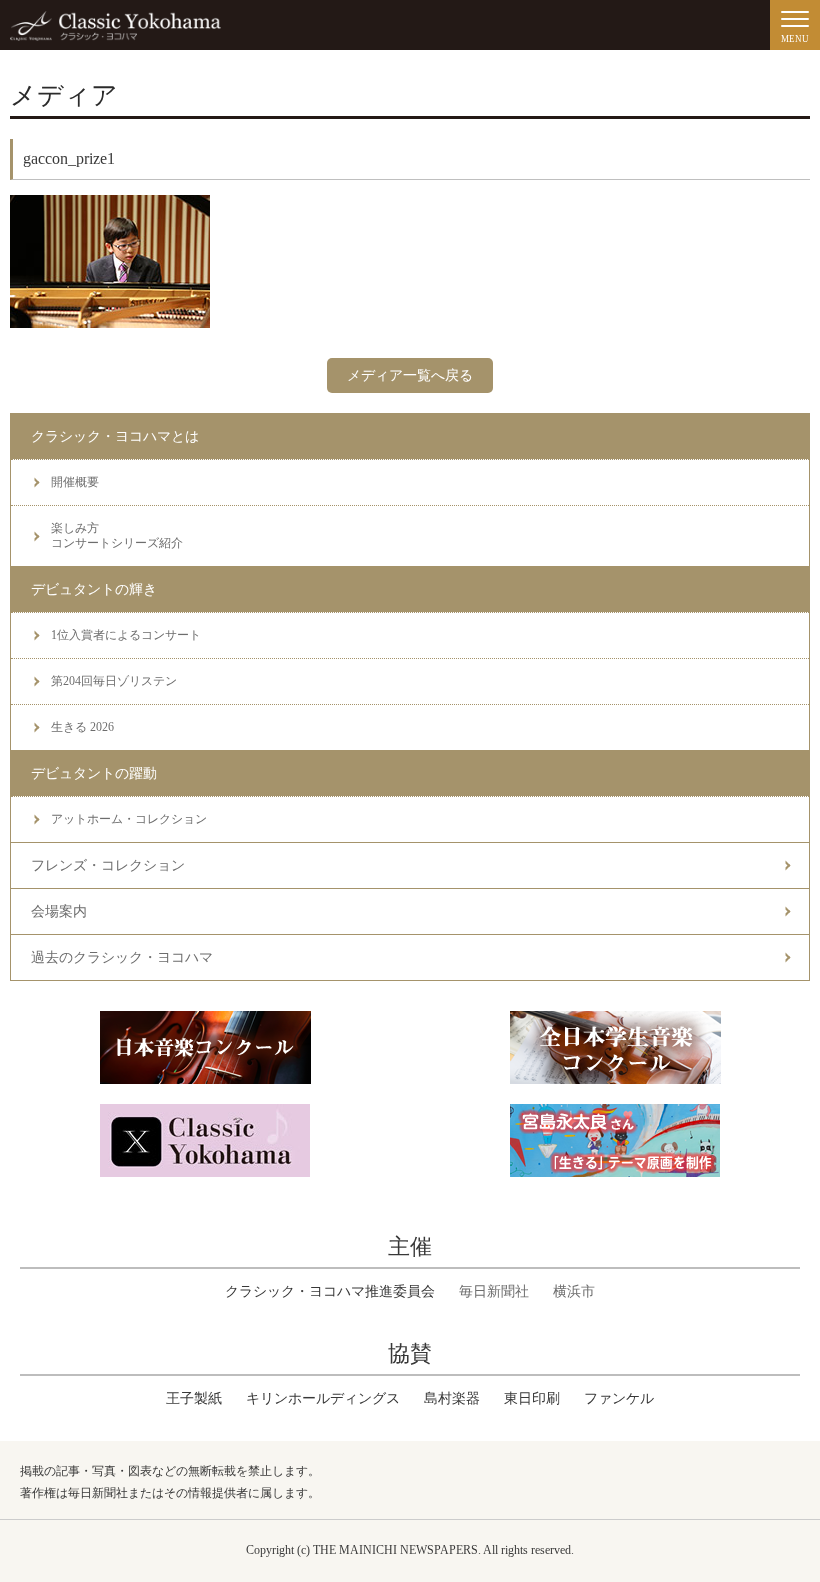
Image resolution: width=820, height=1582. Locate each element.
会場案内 (59, 911)
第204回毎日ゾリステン (114, 681)
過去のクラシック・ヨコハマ (122, 957)
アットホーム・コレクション (129, 819)
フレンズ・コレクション (108, 865)
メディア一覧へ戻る (410, 375)
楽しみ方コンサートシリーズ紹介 (117, 535)
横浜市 (574, 1291)
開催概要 (75, 482)
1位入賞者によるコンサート (126, 635)
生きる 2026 (82, 727)
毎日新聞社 (494, 1291)
